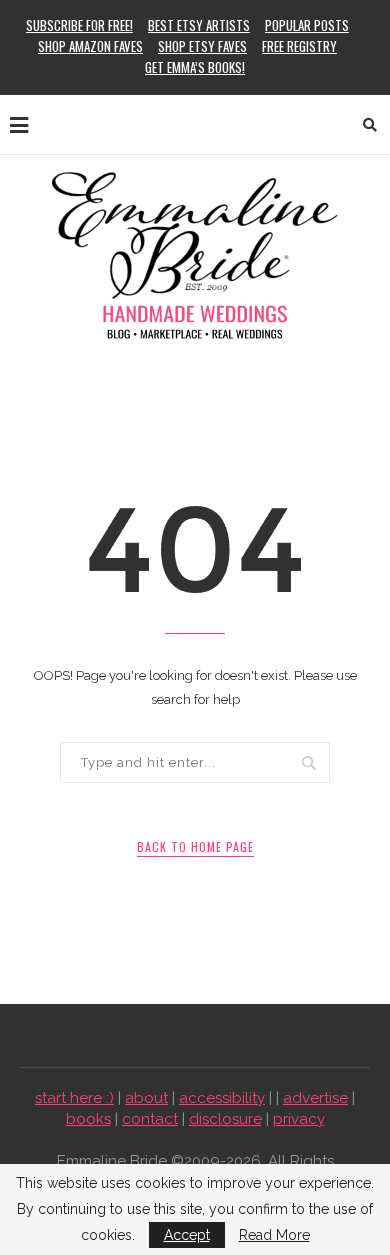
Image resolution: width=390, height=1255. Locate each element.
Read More (274, 1235)
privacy (299, 1119)
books (88, 1119)
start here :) (74, 1098)
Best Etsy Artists (199, 25)
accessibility (222, 1098)
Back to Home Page (195, 846)
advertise (315, 1098)
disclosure (225, 1119)
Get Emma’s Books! (195, 67)
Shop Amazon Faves (90, 46)
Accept (187, 1235)
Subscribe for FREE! (79, 25)
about (146, 1098)
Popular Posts (307, 25)
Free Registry (299, 46)
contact (150, 1119)
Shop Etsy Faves (202, 46)
